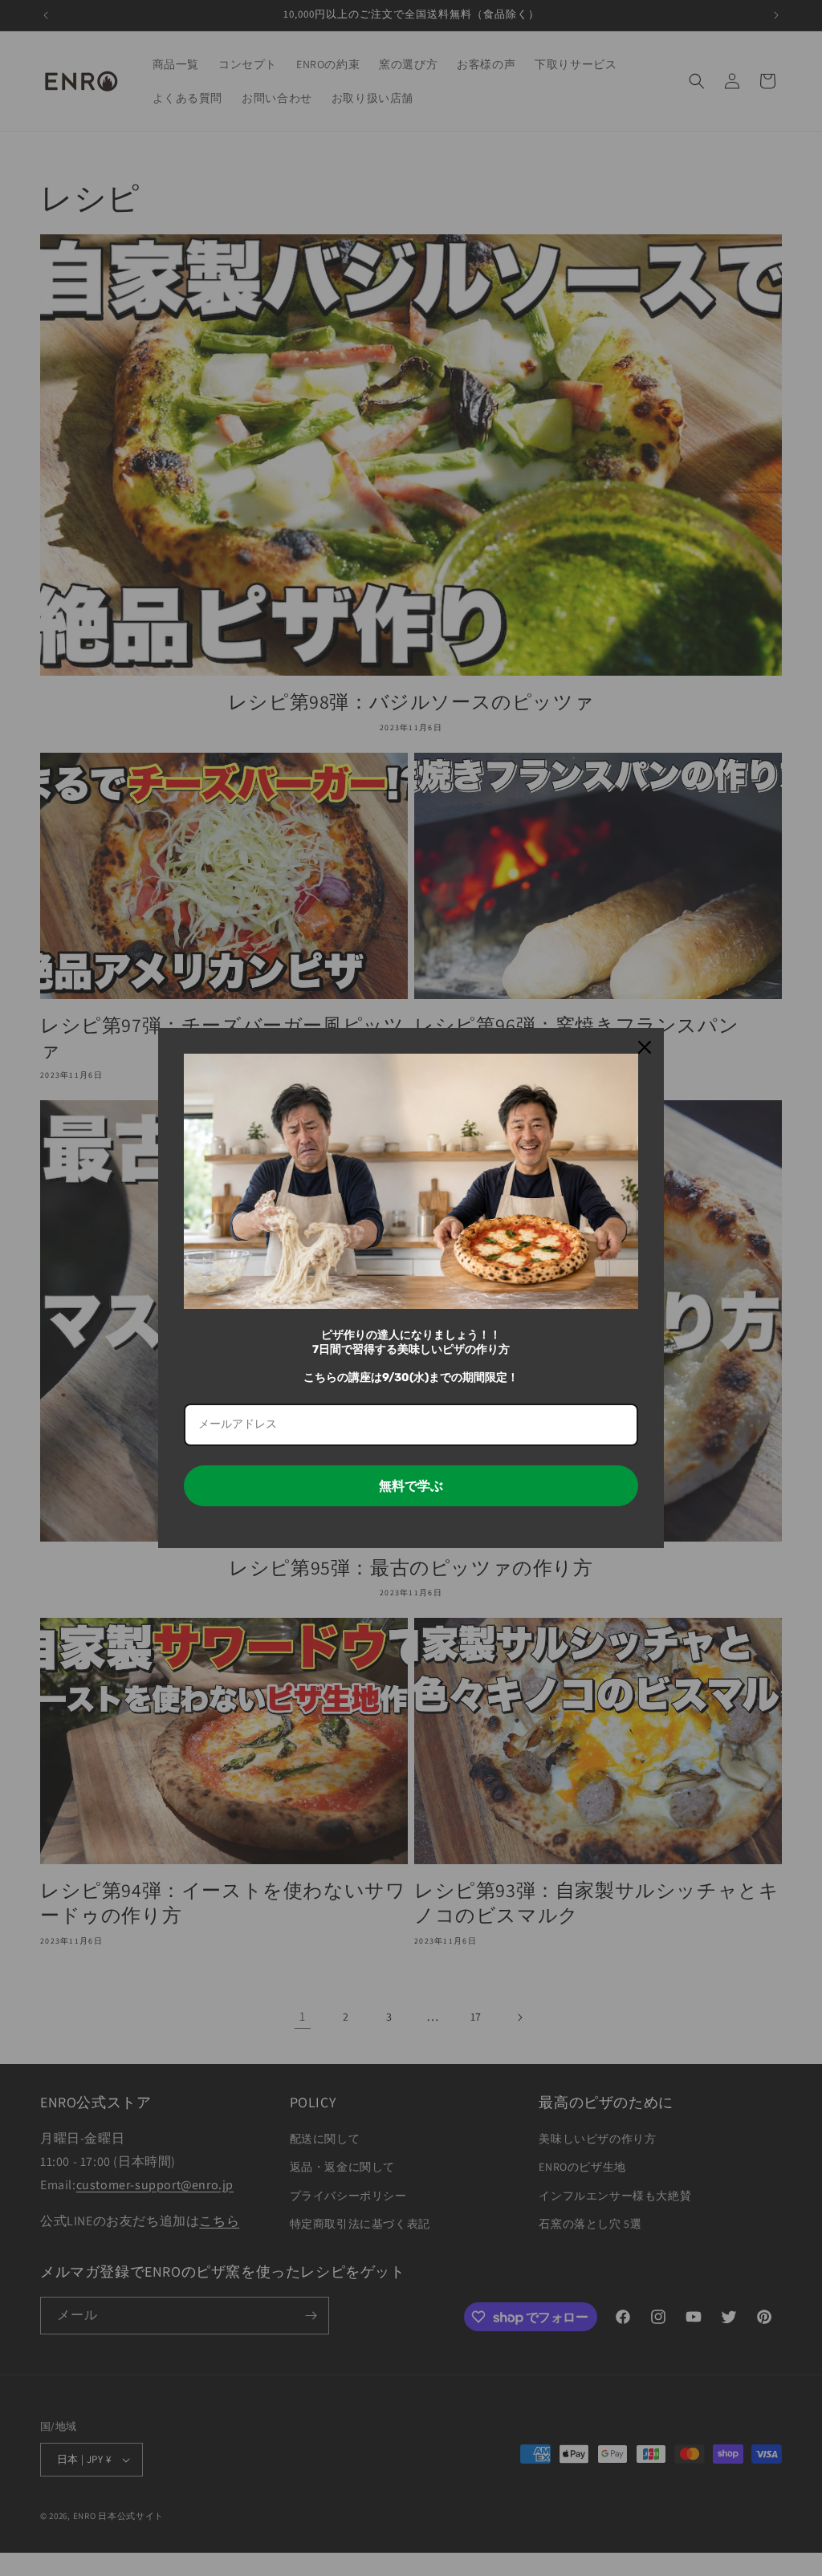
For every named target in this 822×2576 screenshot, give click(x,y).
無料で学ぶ (411, 1486)
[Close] (645, 1047)
